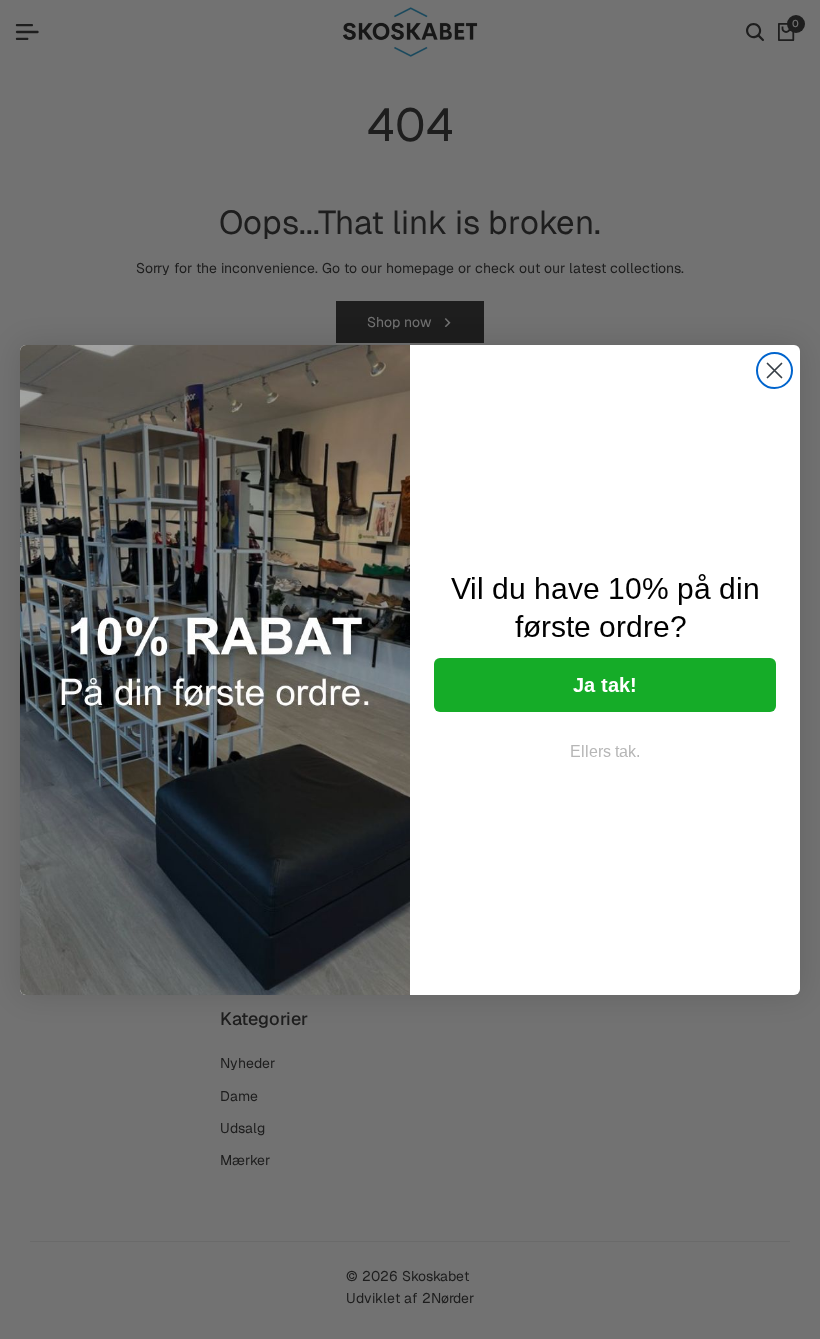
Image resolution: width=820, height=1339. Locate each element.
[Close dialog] (774, 370)
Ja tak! (605, 685)
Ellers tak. (605, 751)
